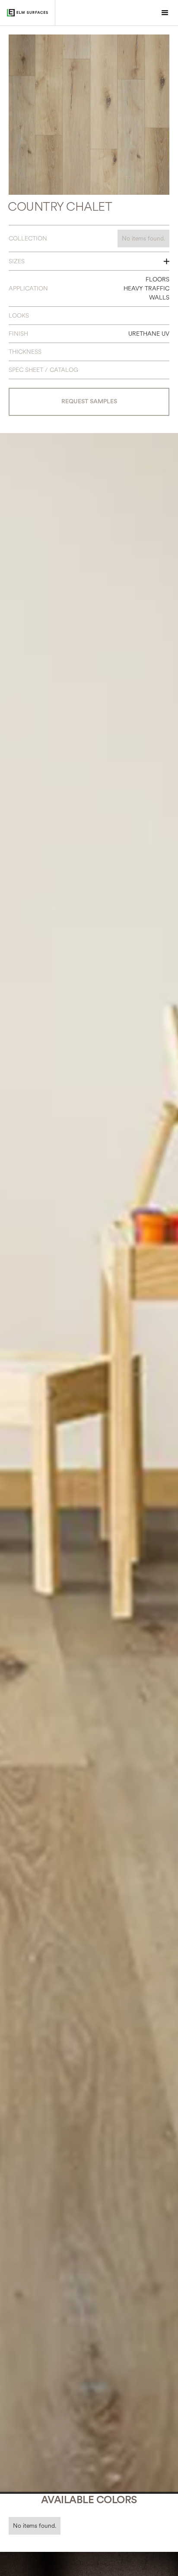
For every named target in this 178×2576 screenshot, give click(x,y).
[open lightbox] (89, 115)
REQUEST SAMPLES (89, 402)
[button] (165, 13)
